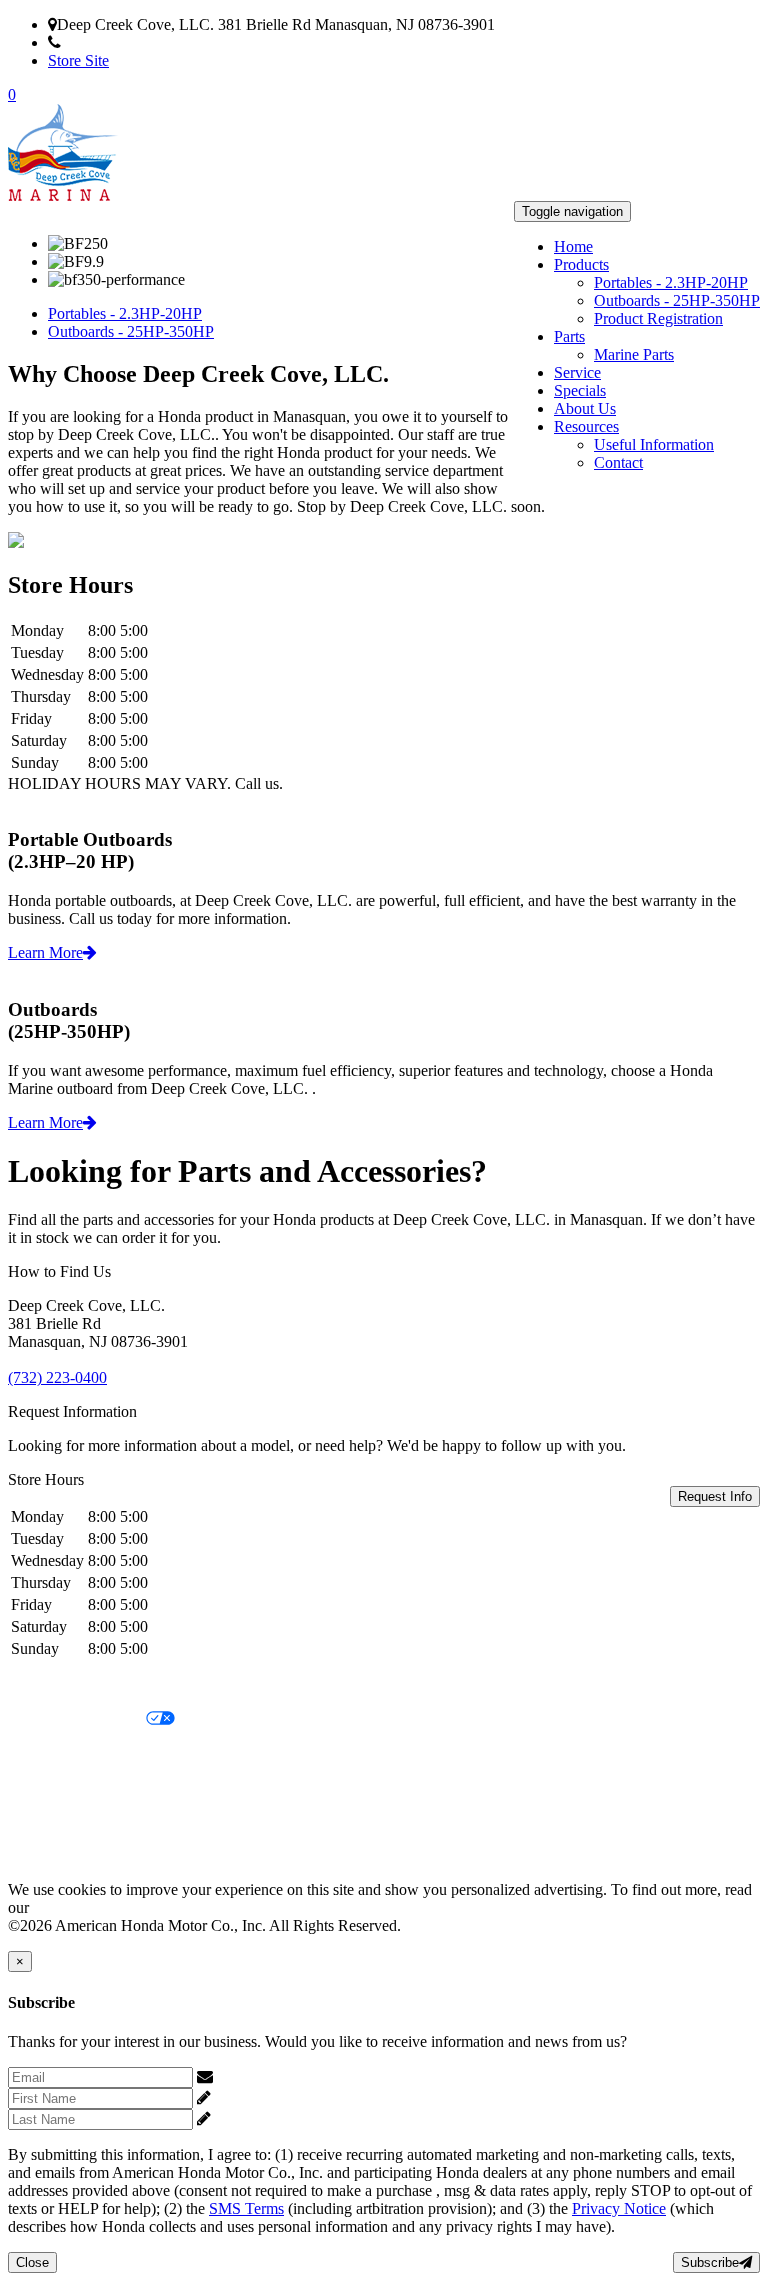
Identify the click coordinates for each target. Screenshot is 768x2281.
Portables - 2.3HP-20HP (671, 282)
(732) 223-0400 (110, 42)
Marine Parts (634, 354)
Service (577, 372)
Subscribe (710, 2262)
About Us (585, 408)
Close (32, 2262)
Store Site (78, 60)
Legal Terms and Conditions (97, 1753)
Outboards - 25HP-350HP (677, 300)
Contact (618, 462)
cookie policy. (77, 1907)
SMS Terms (45, 1787)
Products (581, 264)
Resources (586, 426)
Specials (580, 390)
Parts (569, 336)
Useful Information (654, 444)
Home (573, 246)
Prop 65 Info (48, 1821)
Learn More (45, 952)
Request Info (715, 1496)
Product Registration (658, 318)
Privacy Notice (55, 1685)
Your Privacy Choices (77, 1719)
